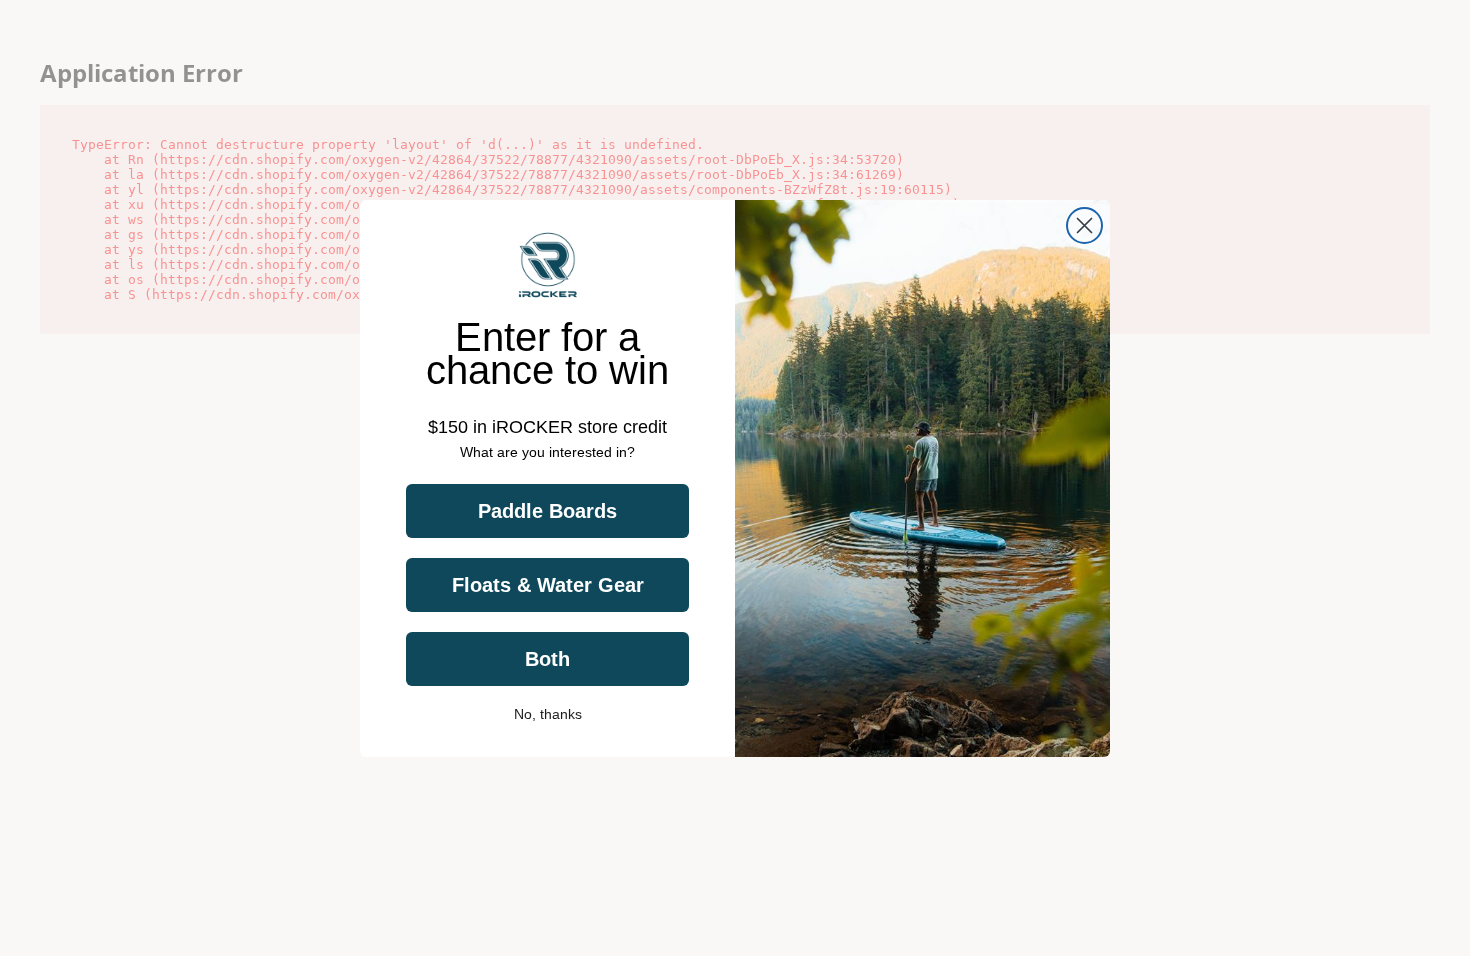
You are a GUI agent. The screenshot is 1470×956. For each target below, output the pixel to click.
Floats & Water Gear (548, 585)
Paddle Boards (547, 511)
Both (547, 659)
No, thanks (548, 714)
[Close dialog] (1084, 225)
